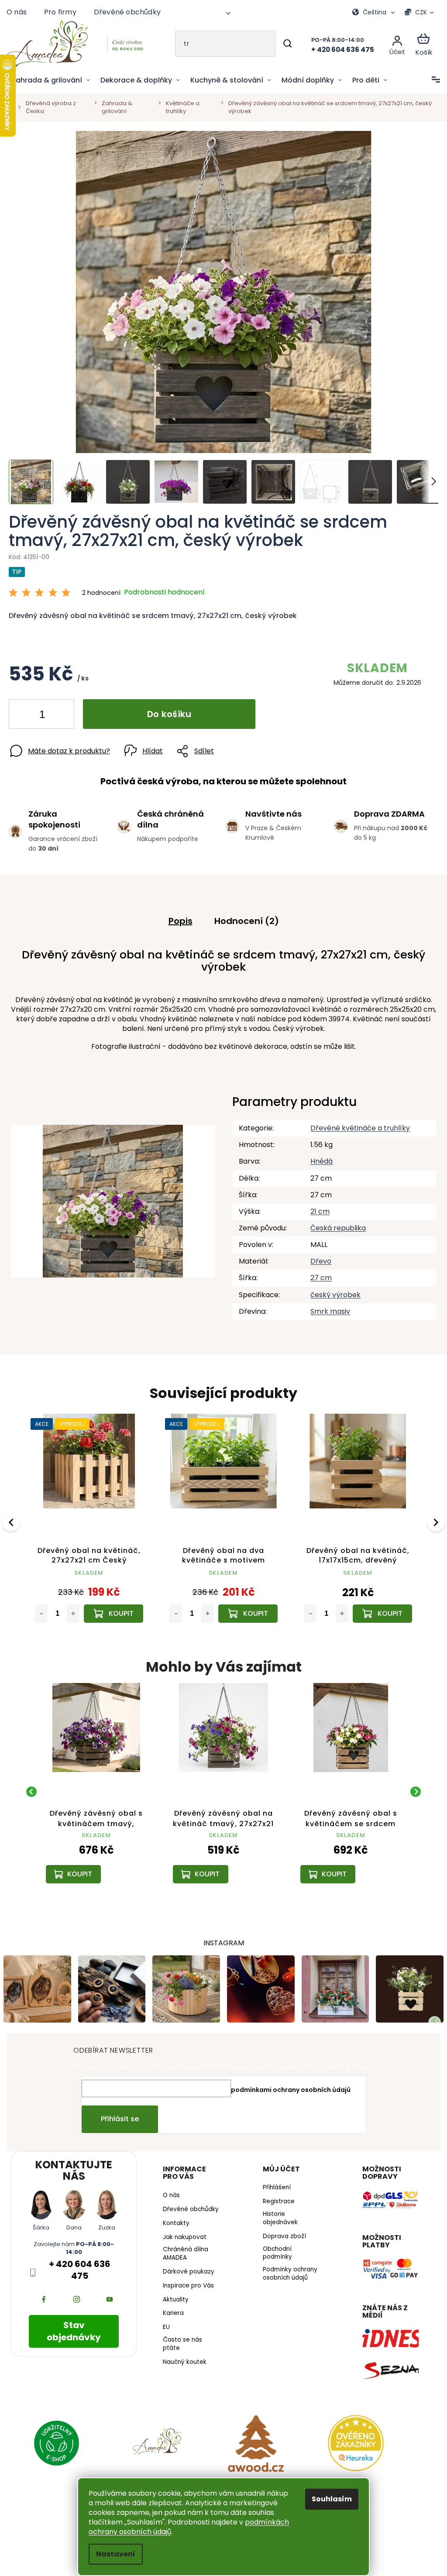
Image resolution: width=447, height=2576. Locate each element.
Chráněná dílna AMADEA (183, 2250)
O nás (17, 12)
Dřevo (316, 1256)
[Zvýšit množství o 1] (60, 711)
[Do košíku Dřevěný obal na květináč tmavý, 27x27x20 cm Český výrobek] (377, 1607)
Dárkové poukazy (186, 2268)
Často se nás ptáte (180, 2341)
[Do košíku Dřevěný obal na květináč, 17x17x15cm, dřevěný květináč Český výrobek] (113, 1607)
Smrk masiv (326, 1306)
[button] (82, 1852)
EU (164, 2324)
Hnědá (317, 1156)
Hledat (281, 44)
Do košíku (169, 709)
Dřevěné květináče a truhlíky (356, 1123)
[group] (82, 1783)
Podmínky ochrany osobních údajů (287, 2263)
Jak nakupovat (182, 2234)
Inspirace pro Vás (186, 2282)
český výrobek (331, 1290)
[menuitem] (51, 80)
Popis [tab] (177, 916)
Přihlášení (273, 2178)
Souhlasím (329, 2499)
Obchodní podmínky (274, 2243)
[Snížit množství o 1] (23, 711)
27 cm (317, 1273)
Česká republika (334, 1223)
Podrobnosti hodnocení (164, 587)
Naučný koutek (182, 2359)
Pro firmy (60, 12)
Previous (12, 1516)
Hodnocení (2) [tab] (243, 916)
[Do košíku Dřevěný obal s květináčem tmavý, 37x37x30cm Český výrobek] (245, 1607)
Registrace (275, 2191)
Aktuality (174, 2296)
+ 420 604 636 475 (78, 2260)
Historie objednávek (277, 2208)
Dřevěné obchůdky (127, 12)
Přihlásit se (117, 2109)
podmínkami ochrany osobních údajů (288, 2079)
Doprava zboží (281, 2226)
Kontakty (174, 2220)
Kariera (171, 2310)
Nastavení (113, 2554)
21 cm (316, 1207)
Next (431, 1516)
